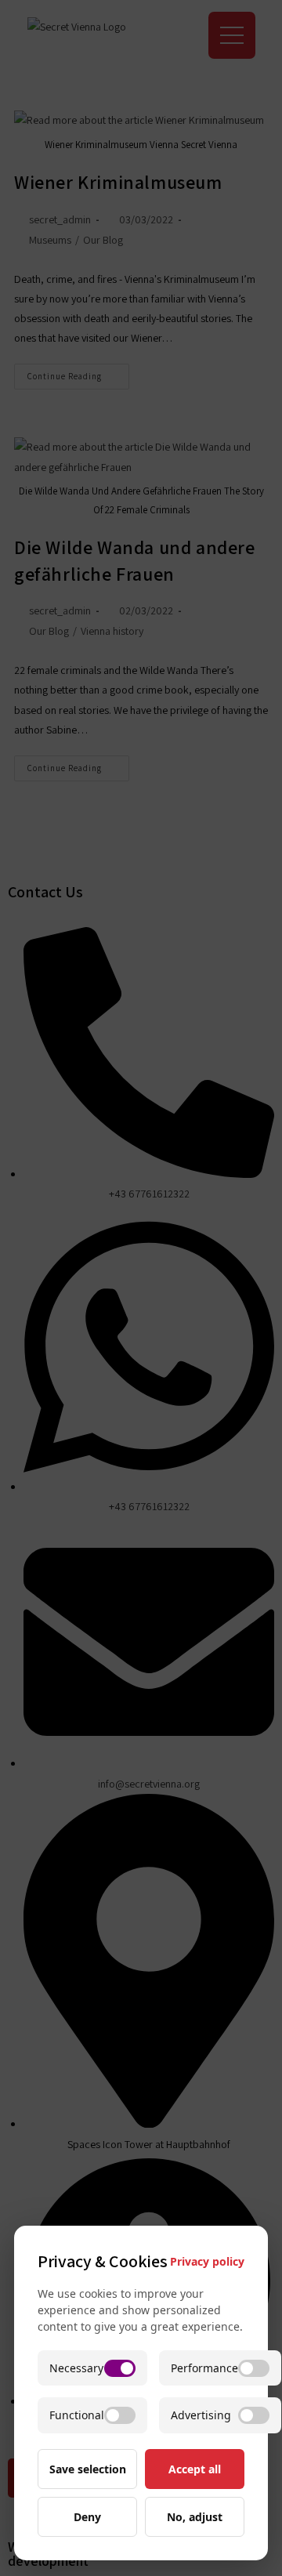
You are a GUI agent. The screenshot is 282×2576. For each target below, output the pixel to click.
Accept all (195, 2469)
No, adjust (195, 2517)
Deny (87, 2517)
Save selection (88, 2469)
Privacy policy (207, 2261)
